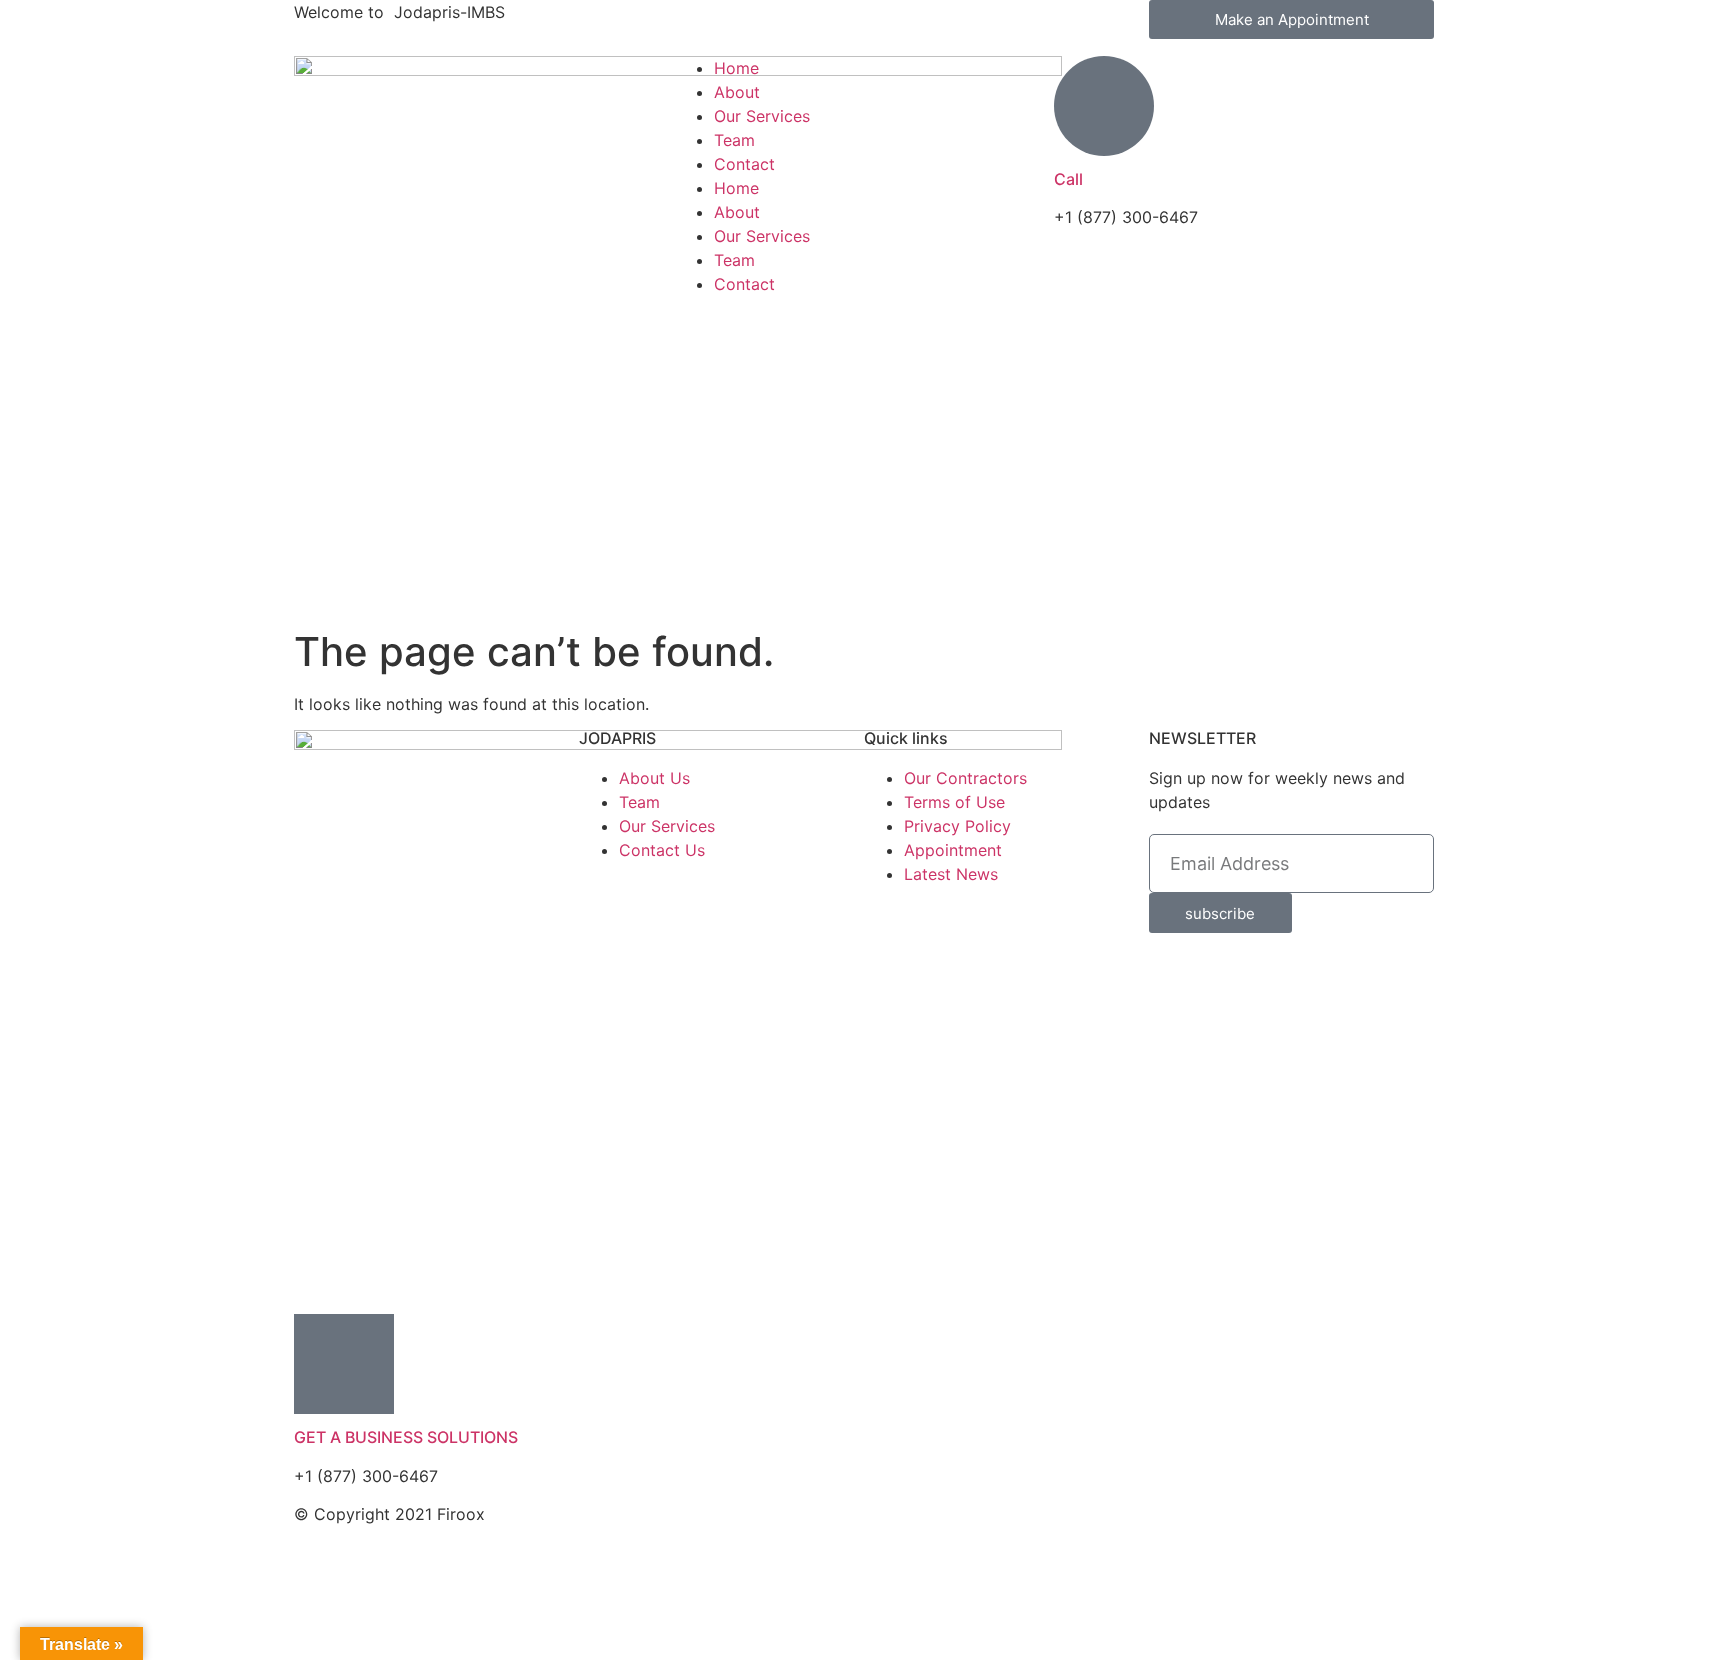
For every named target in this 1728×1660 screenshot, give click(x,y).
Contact (744, 164)
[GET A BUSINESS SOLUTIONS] (344, 1364)
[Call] (1104, 106)
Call (1068, 179)
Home (736, 68)
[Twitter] (944, 25)
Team (734, 140)
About (737, 92)
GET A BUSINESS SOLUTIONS (406, 1437)
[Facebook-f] (889, 25)
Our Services (762, 116)
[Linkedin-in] (999, 1527)
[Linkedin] (999, 25)
